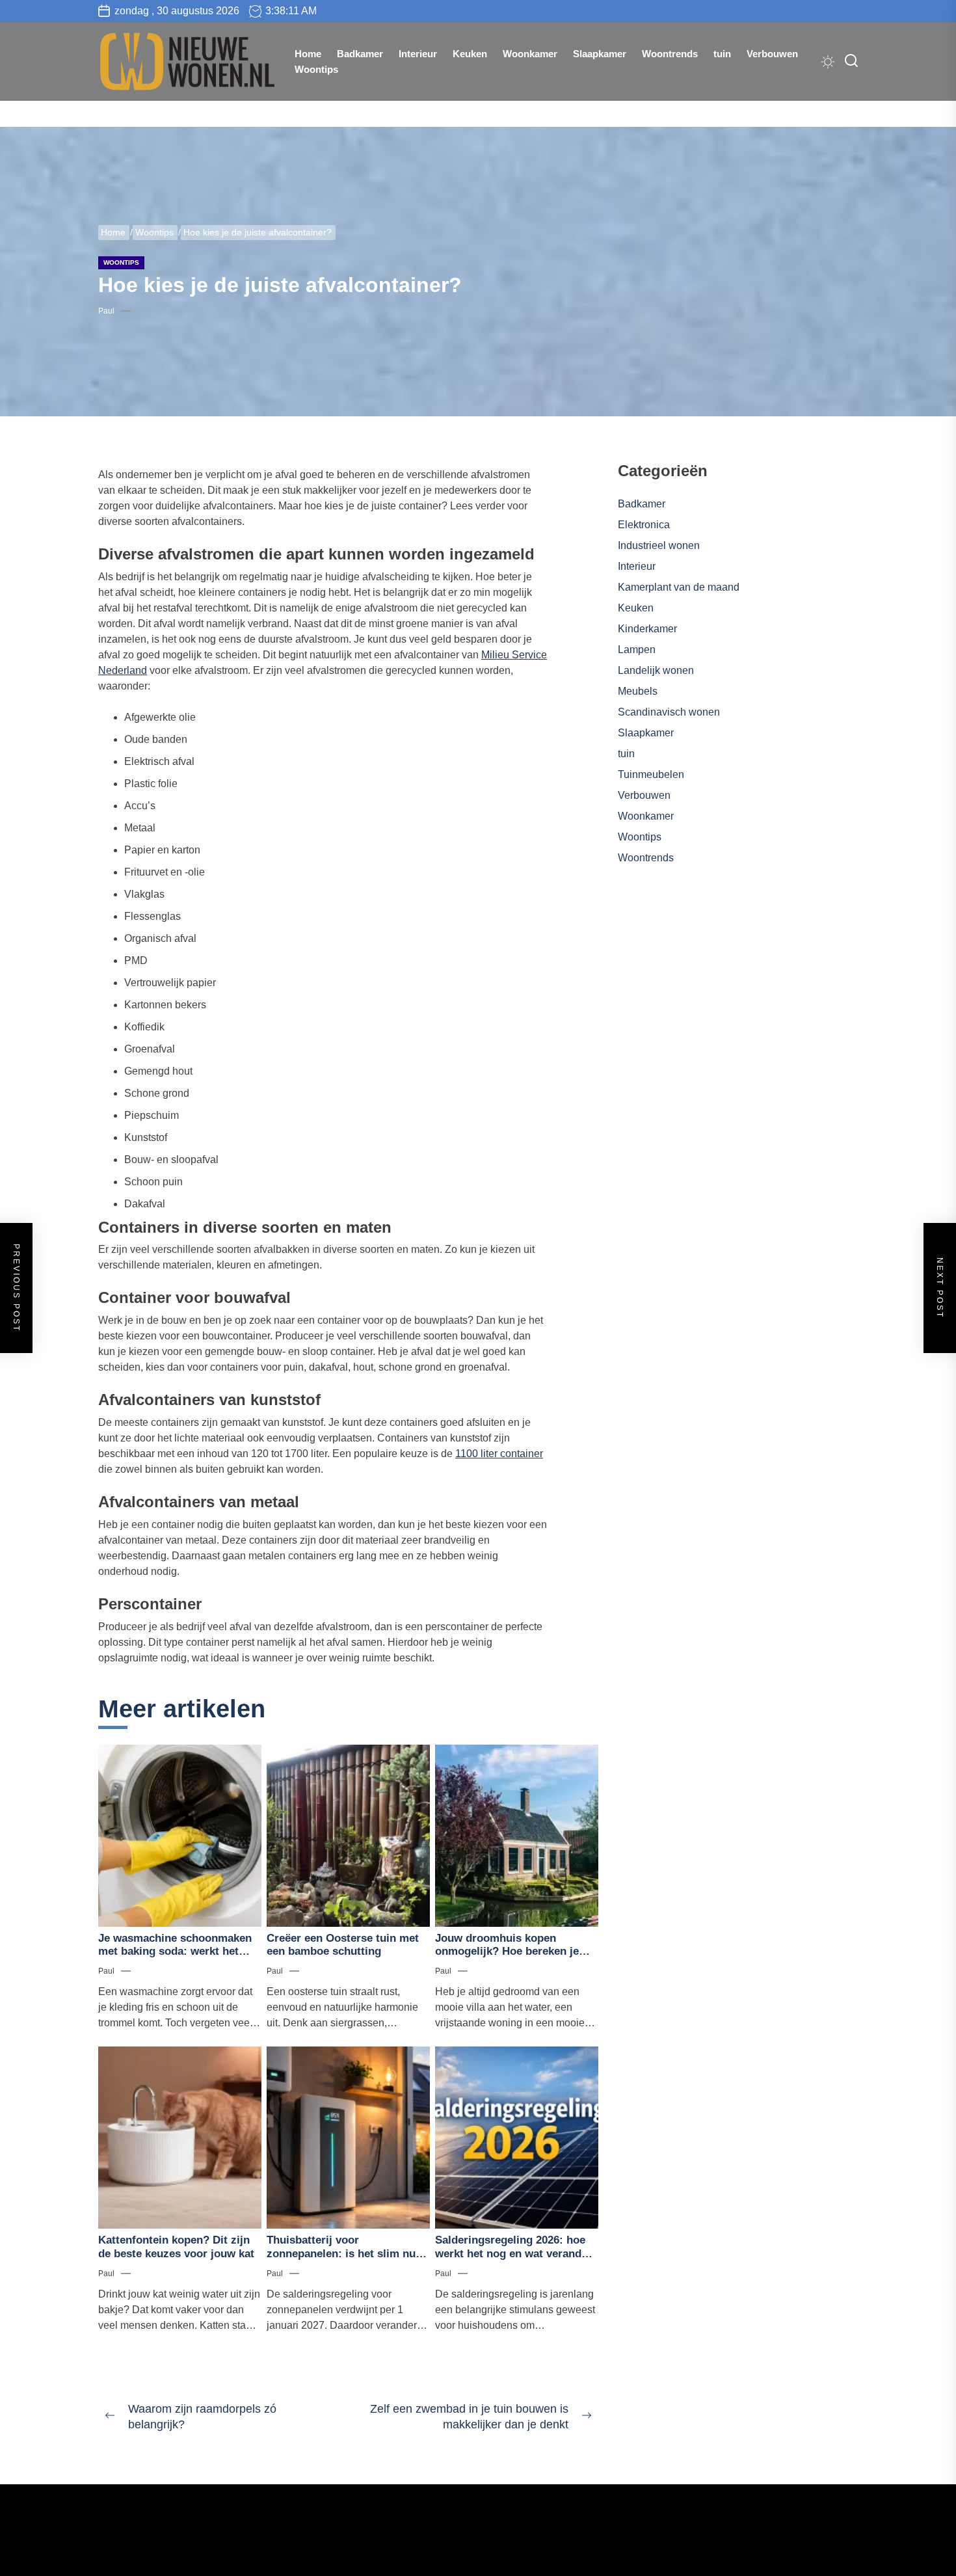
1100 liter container (499, 1454)
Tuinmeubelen (651, 774)
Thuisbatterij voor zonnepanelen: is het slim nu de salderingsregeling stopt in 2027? (344, 2260)
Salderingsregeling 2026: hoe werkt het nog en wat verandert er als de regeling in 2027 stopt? (515, 2260)
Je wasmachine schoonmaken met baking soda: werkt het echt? (175, 1952)
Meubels (638, 691)
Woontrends (670, 54)
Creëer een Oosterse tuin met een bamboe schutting (343, 1945)
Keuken (470, 54)
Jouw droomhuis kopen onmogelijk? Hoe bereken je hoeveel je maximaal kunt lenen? (507, 1958)
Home (308, 54)
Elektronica (644, 525)
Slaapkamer (600, 54)
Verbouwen (772, 54)
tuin (722, 54)
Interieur (418, 54)
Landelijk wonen (656, 670)
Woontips (316, 69)
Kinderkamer (647, 629)
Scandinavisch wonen (669, 712)
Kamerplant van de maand (679, 587)
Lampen (637, 650)
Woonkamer (530, 54)
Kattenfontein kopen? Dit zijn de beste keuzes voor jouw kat (176, 2247)
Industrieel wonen (659, 545)
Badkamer (360, 54)
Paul (106, 311)
